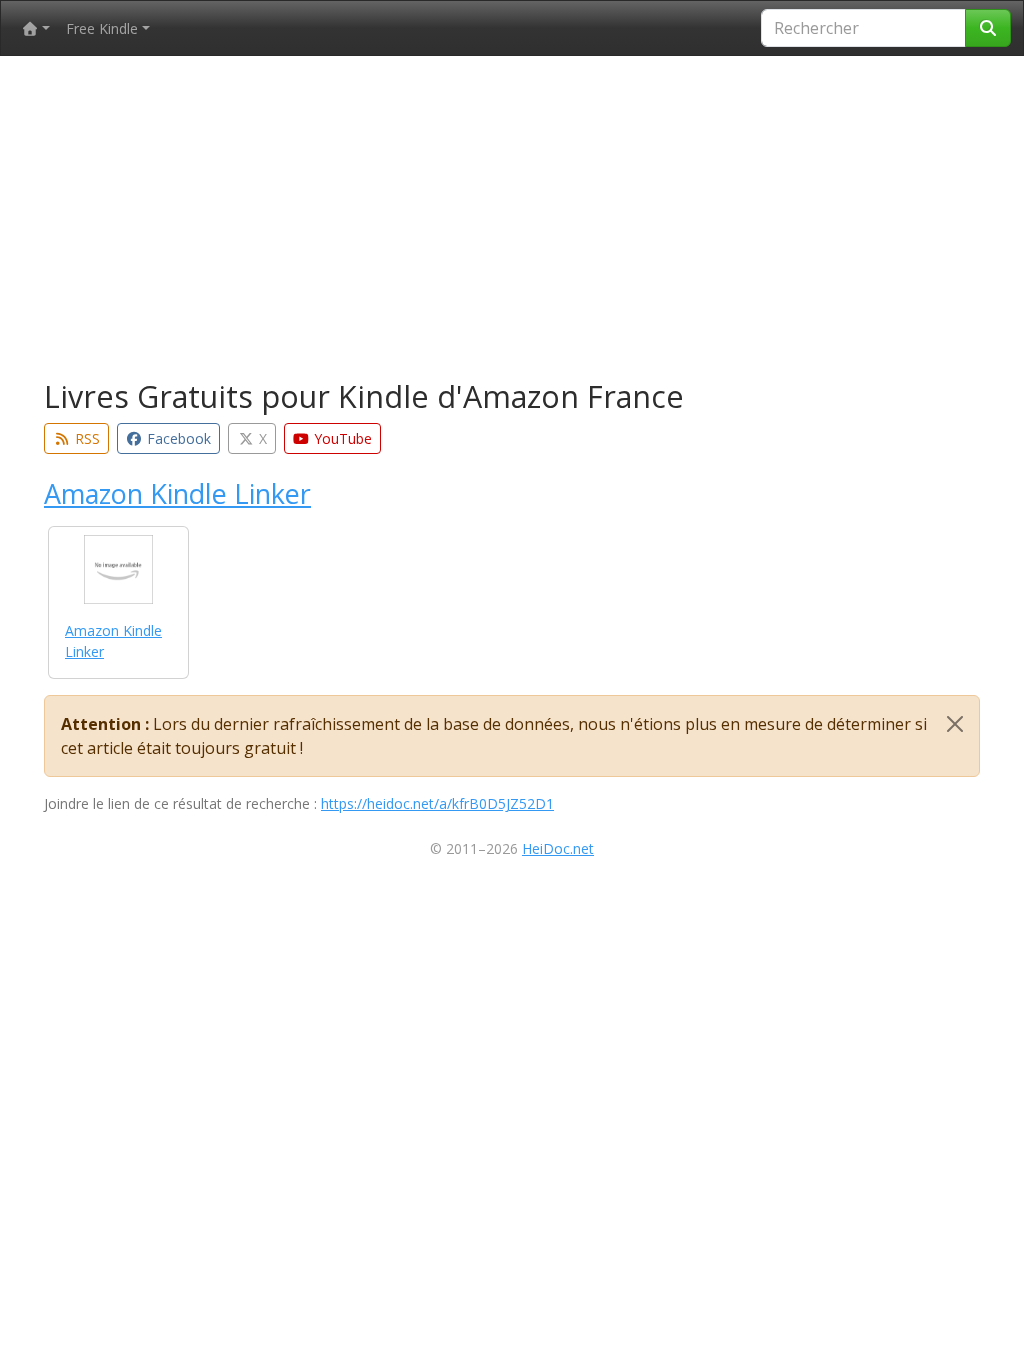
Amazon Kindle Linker (177, 493)
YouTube (341, 438)
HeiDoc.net (558, 848)
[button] (35, 28)
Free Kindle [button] (102, 28)
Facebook (177, 438)
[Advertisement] (512, 222)
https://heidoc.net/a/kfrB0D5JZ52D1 (437, 803)
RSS (85, 438)
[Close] (955, 724)
